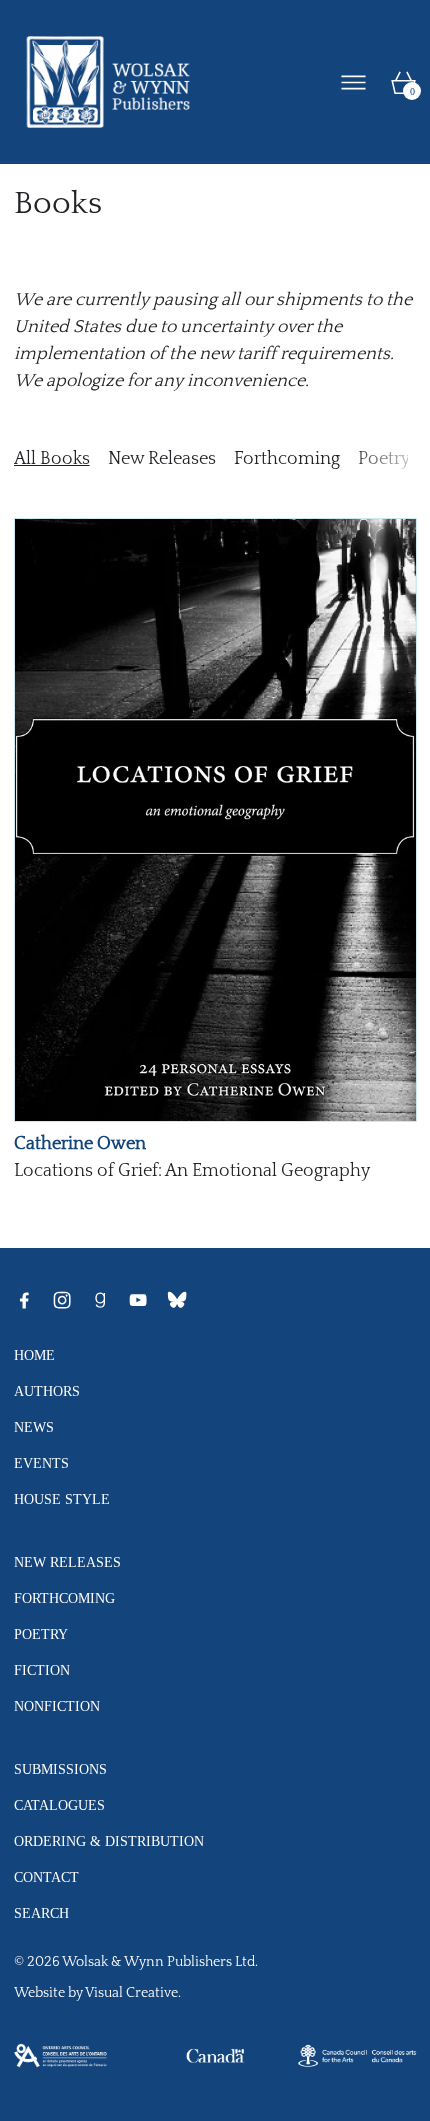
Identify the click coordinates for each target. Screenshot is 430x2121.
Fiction (42, 1670)
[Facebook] (24, 1300)
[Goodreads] (100, 1300)
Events (41, 1463)
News (34, 1427)
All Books (52, 459)
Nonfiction (57, 1706)
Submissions (60, 1769)
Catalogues (59, 1805)
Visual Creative (131, 1993)
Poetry (384, 459)
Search (41, 1913)
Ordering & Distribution (109, 1841)
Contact (46, 1877)
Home (34, 1355)
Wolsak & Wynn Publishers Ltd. (160, 1962)
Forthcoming (287, 459)
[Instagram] (62, 1300)
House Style (62, 1499)
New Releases (162, 459)
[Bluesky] (177, 1300)
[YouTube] (138, 1300)
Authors (47, 1391)
